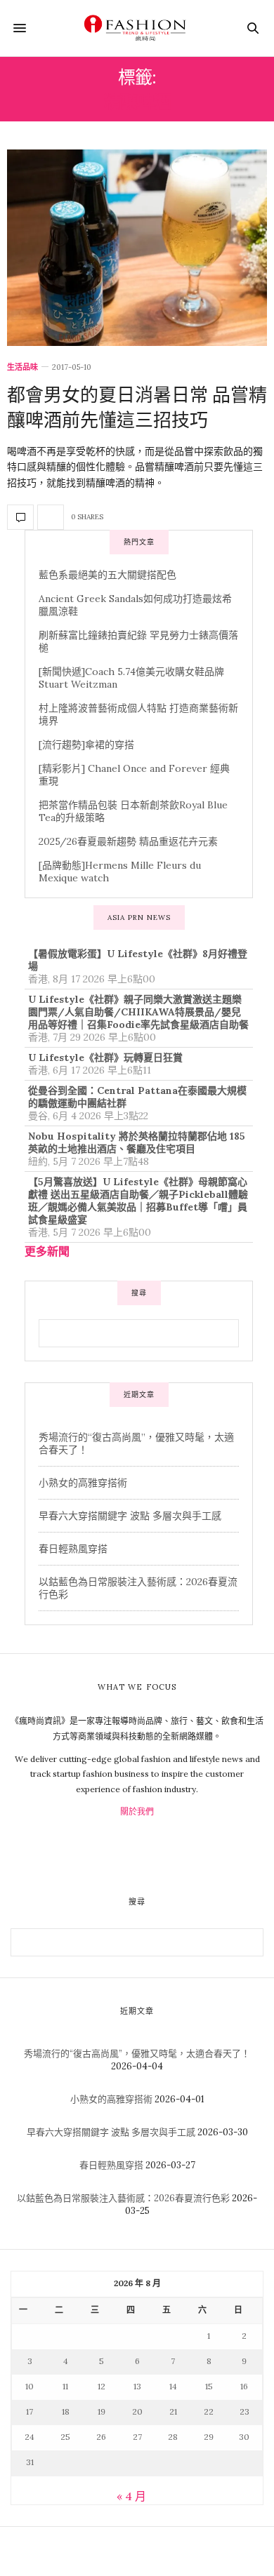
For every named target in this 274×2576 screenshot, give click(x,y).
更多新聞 (47, 1251)
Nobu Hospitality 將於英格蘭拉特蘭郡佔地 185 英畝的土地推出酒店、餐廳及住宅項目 (137, 1142)
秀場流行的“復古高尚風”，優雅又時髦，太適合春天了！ (137, 2054)
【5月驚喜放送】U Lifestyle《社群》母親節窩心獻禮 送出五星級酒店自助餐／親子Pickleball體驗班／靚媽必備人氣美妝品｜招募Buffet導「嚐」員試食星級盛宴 (138, 1201)
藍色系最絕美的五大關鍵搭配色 (107, 575)
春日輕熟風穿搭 (73, 1549)
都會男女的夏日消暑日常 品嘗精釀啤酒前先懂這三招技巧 (137, 407)
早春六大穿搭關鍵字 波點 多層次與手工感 (130, 1516)
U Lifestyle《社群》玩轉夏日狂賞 (105, 1057)
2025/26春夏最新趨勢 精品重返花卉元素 (128, 841)
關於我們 (137, 1811)
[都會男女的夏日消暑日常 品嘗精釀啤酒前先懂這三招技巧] (137, 248)
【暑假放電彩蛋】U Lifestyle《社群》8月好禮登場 (138, 960)
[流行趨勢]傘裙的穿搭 (86, 745)
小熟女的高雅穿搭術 (83, 1483)
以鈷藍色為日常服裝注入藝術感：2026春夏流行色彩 (123, 2198)
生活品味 (22, 367)
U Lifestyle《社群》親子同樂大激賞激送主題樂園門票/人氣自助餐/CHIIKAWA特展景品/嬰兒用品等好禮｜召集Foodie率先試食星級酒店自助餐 (138, 1012)
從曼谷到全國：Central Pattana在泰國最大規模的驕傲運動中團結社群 (137, 1097)
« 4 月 (131, 2496)
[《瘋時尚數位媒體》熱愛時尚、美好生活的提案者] (137, 28)
